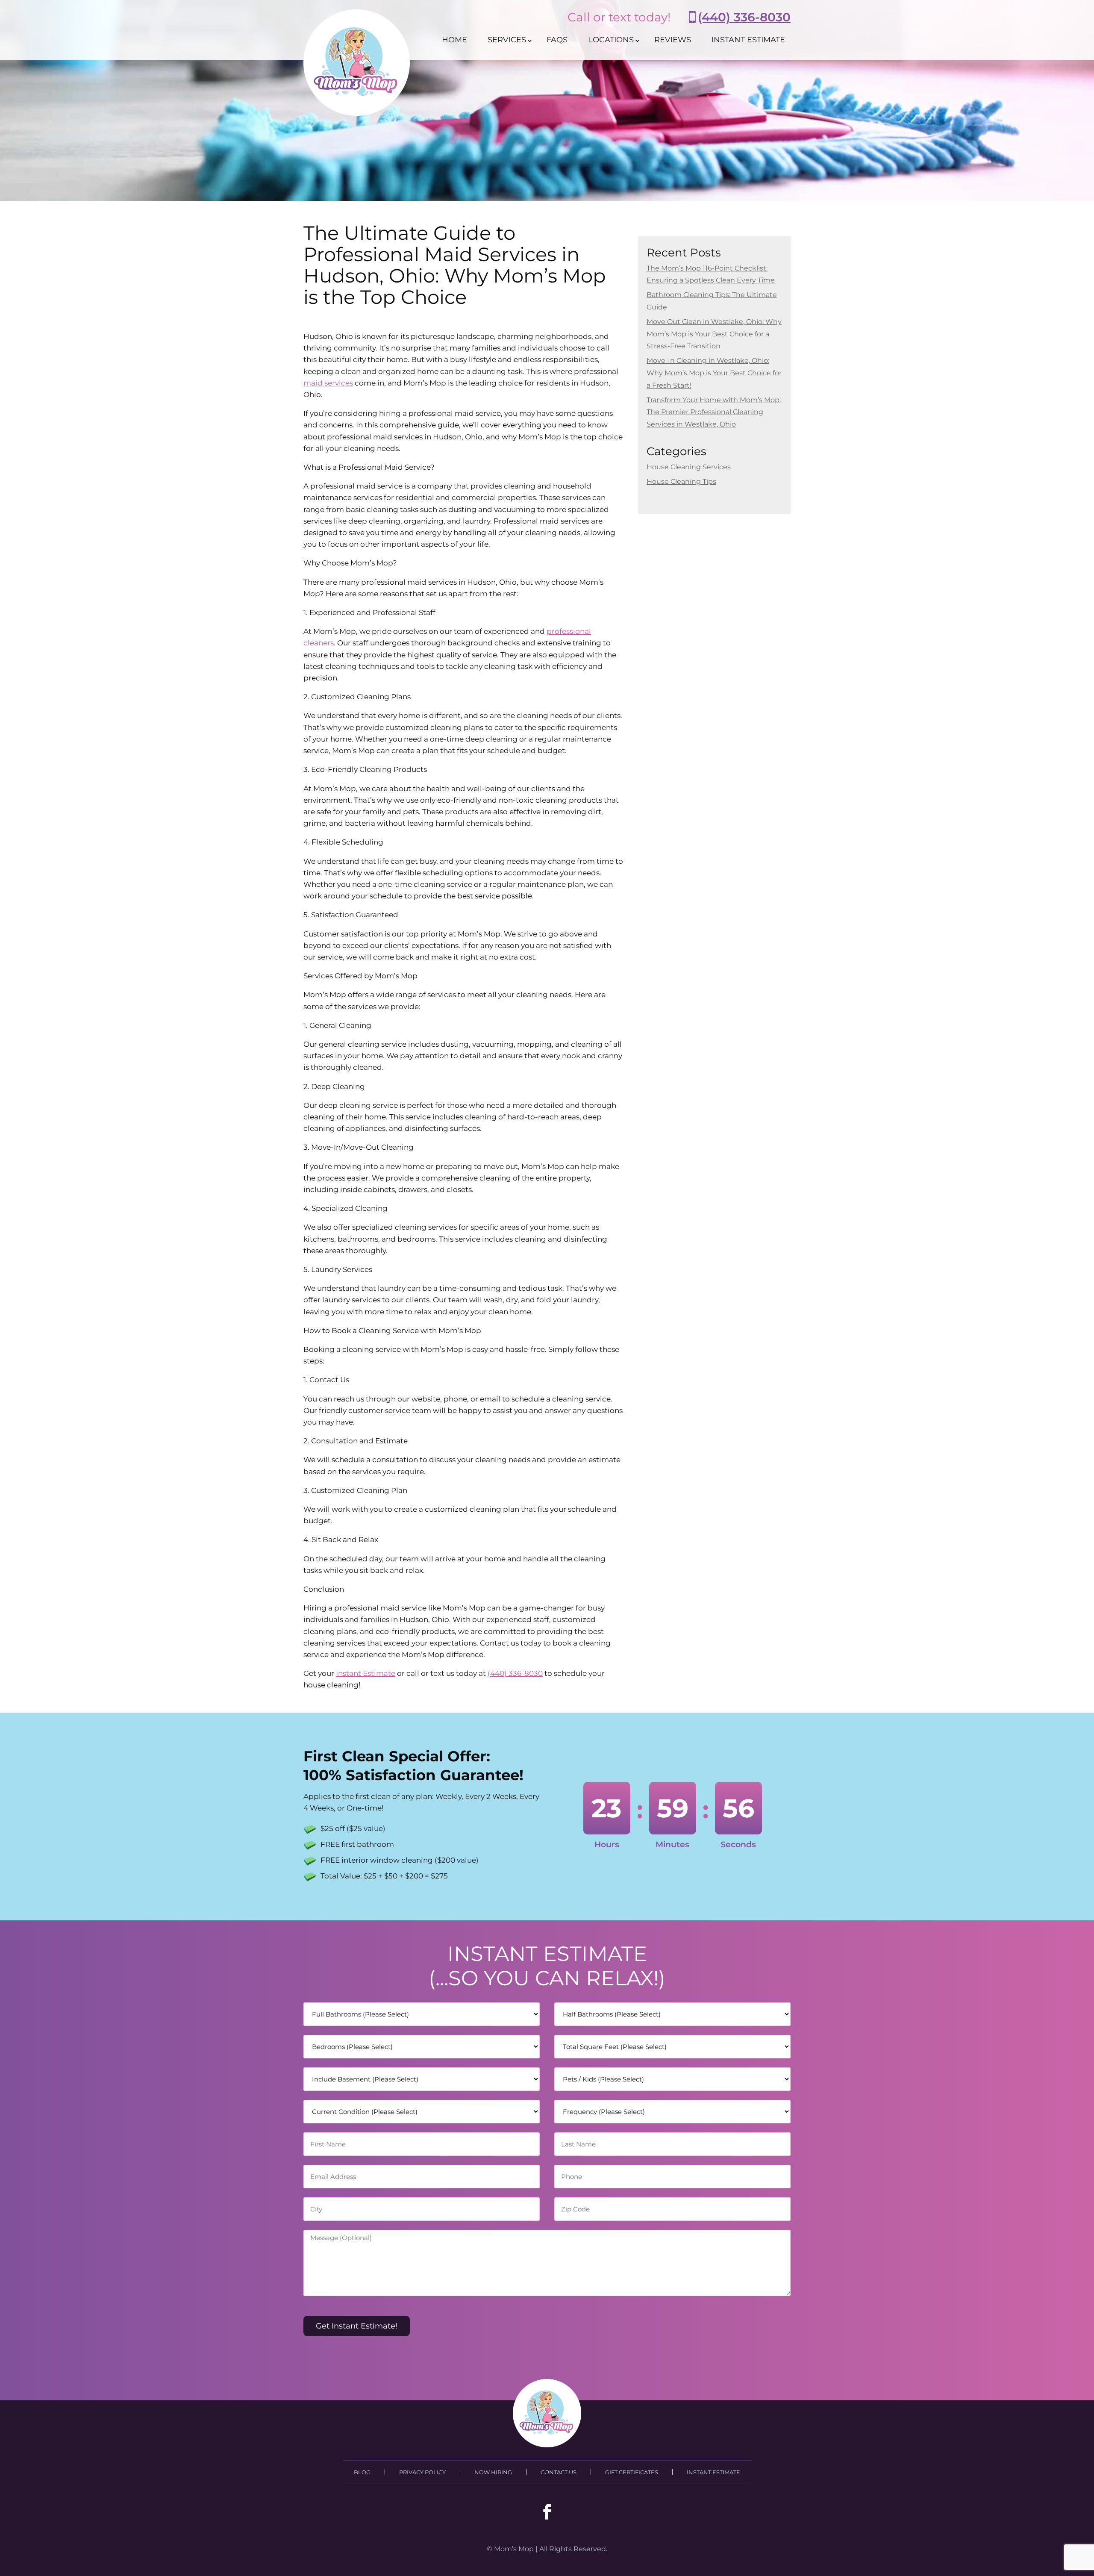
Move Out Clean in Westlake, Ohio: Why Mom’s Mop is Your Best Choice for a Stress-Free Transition (714, 334)
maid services (328, 383)
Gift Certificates (632, 2472)
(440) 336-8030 (744, 17)
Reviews (673, 40)
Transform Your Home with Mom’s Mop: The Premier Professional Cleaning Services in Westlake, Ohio (714, 412)
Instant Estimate (748, 40)
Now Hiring (493, 2472)
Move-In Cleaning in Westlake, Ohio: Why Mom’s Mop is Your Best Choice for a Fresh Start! (714, 373)
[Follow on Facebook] (547, 2512)
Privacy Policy (422, 2472)
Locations (611, 40)
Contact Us (559, 2472)
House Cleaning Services (689, 467)
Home (454, 40)
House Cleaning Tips (681, 481)
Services (507, 40)
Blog (362, 2472)
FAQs (557, 40)
